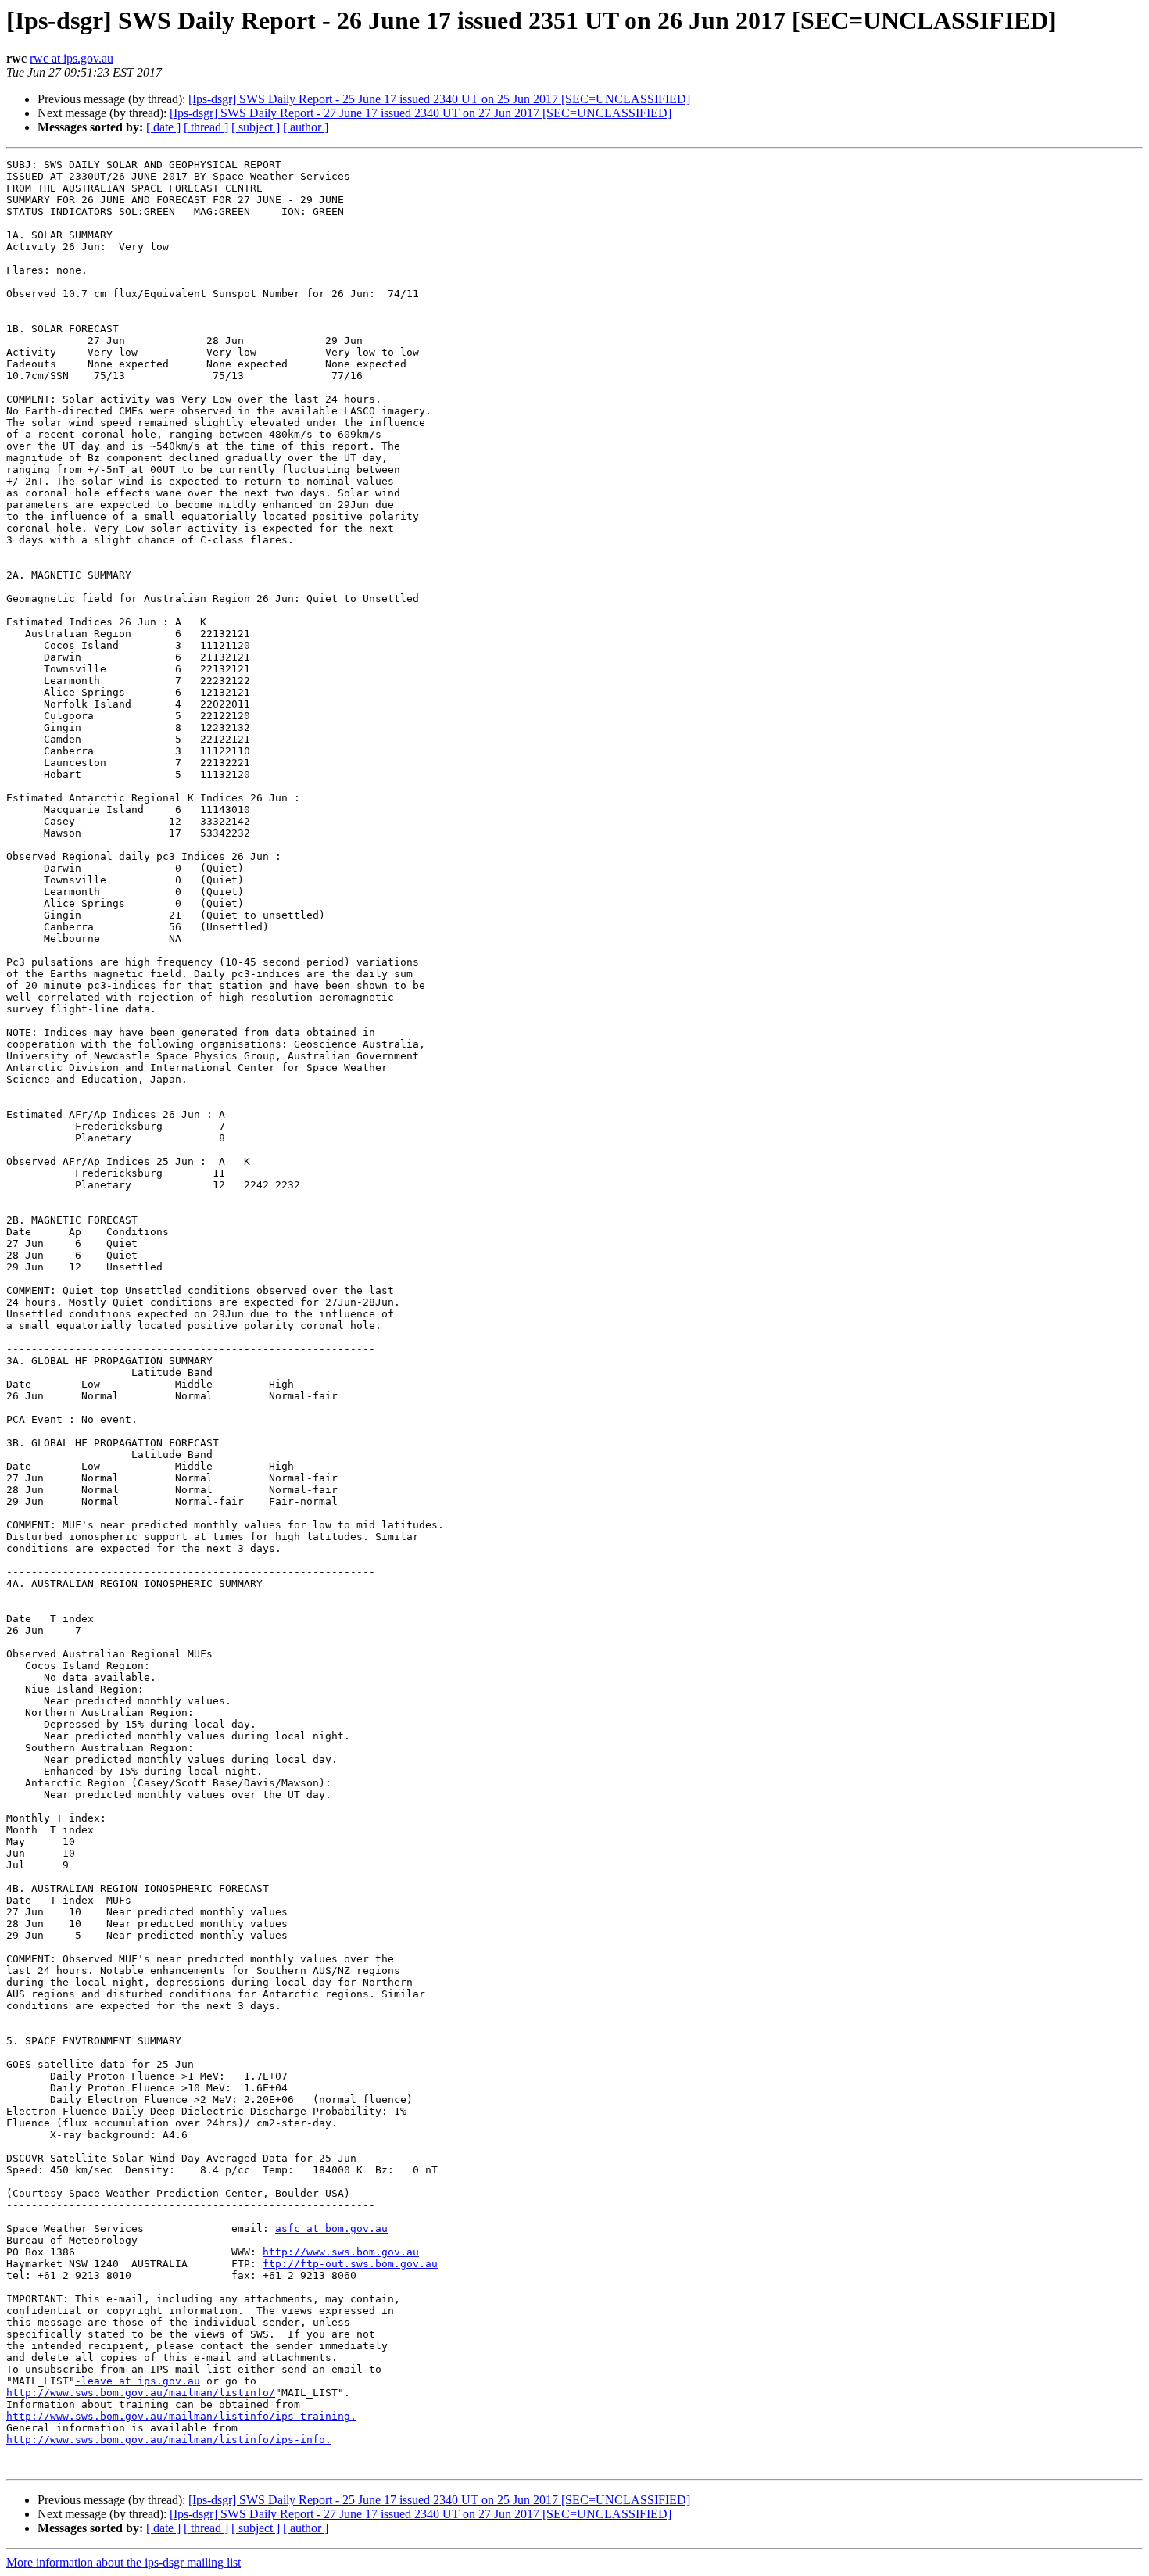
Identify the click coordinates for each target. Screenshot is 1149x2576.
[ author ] (306, 127)
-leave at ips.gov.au (138, 2381)
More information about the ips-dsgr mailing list (123, 2562)
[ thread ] (206, 127)
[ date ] (163, 127)
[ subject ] (256, 127)
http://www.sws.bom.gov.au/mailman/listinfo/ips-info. (169, 2440)
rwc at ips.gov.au (72, 58)
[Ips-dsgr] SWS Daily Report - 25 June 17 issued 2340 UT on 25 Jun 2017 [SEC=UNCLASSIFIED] (439, 99)
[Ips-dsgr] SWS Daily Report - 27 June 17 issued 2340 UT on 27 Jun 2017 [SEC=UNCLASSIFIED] (421, 113)
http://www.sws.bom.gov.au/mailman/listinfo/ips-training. (181, 2416)
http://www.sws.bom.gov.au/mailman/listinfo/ (141, 2393)
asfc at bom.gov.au (331, 2228)
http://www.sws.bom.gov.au (341, 2252)
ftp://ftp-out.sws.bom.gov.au (350, 2264)
